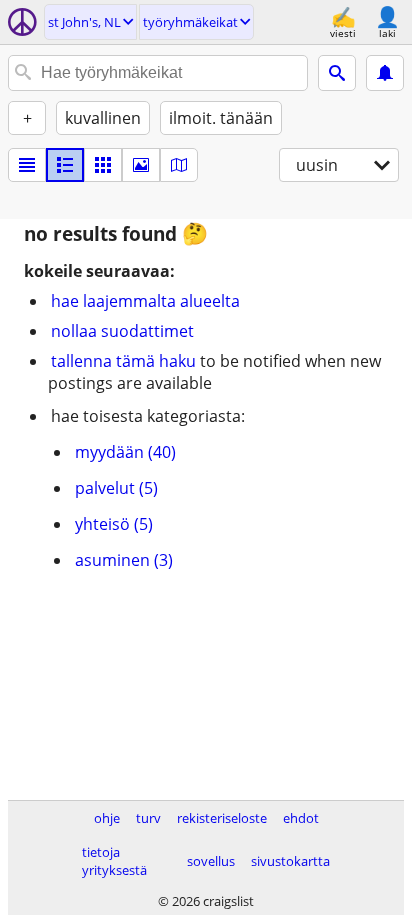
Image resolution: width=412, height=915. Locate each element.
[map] (179, 165)
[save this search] (385, 73)
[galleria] (141, 165)
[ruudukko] (103, 165)
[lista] (27, 165)
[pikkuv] (65, 165)
